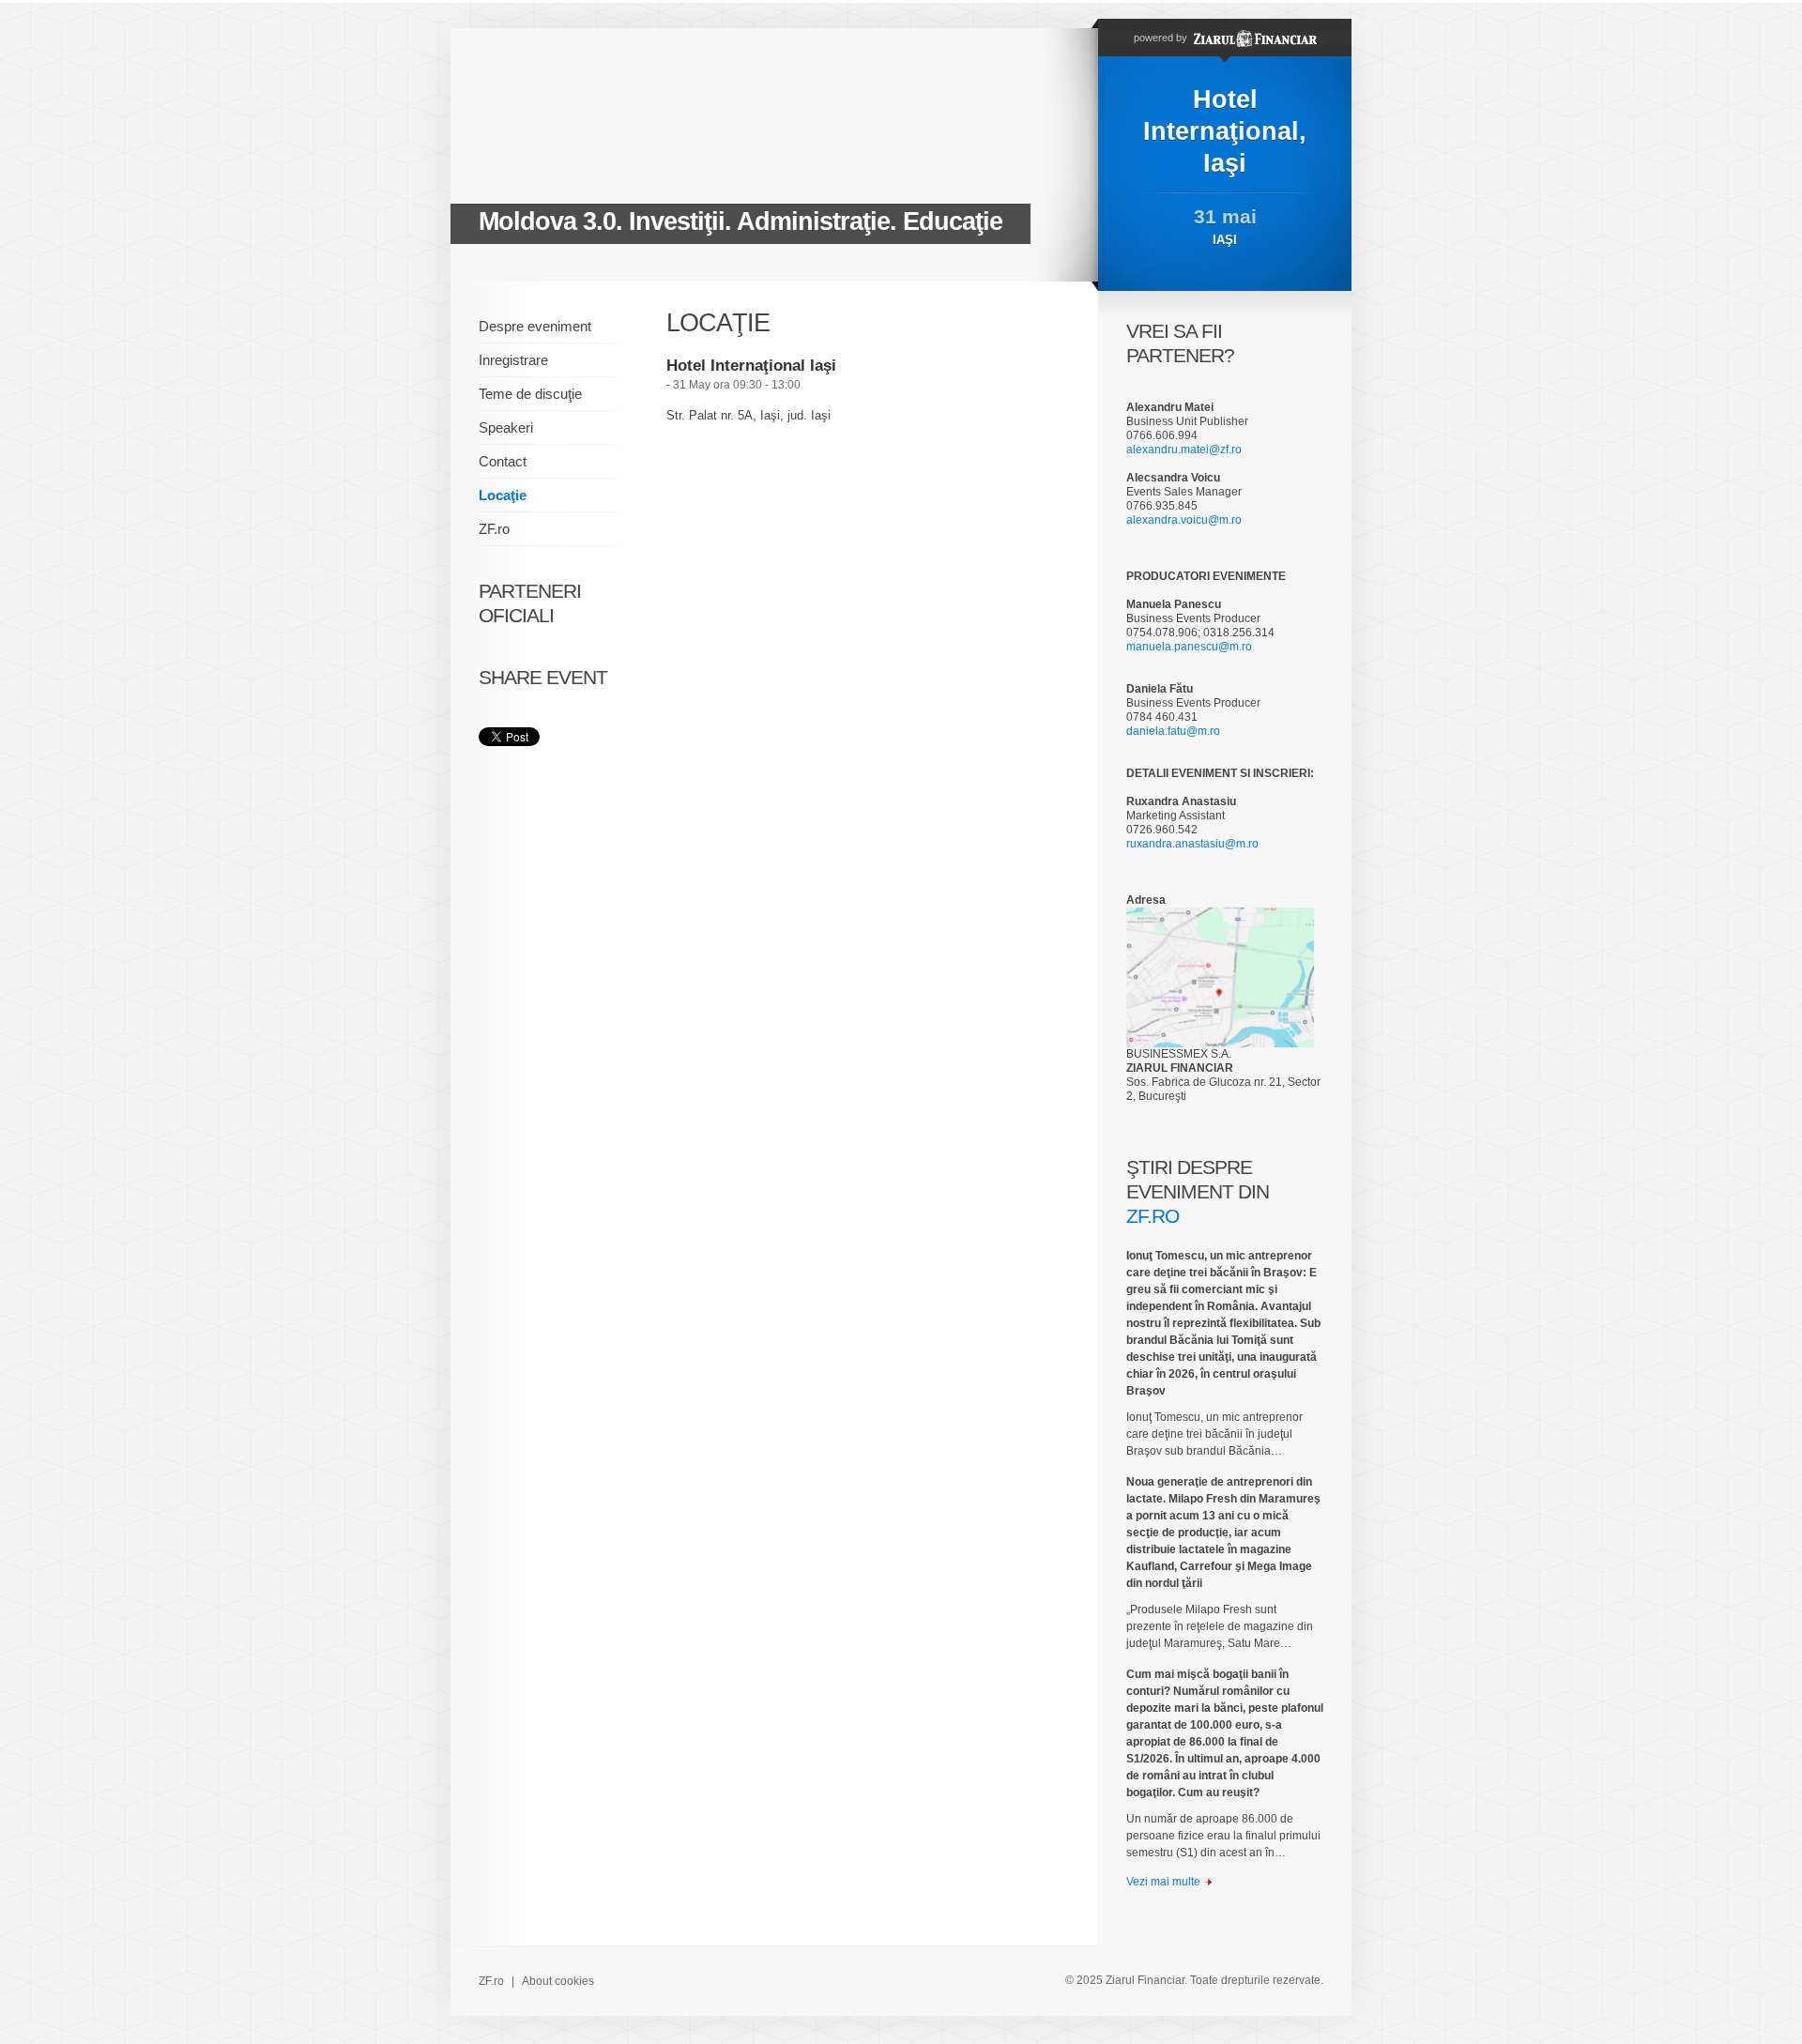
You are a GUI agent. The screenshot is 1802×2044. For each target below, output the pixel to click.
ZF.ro (494, 529)
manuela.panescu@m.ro (1189, 647)
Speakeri (506, 427)
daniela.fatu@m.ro (1173, 731)
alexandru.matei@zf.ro (1184, 450)
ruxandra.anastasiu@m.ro (1192, 844)
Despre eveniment (535, 326)
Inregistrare (513, 360)
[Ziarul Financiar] (1253, 38)
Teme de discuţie (530, 394)
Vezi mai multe (1163, 1882)
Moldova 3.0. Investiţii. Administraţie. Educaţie (741, 221)
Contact (503, 461)
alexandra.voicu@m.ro (1184, 520)
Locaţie (503, 495)
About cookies (558, 1981)
